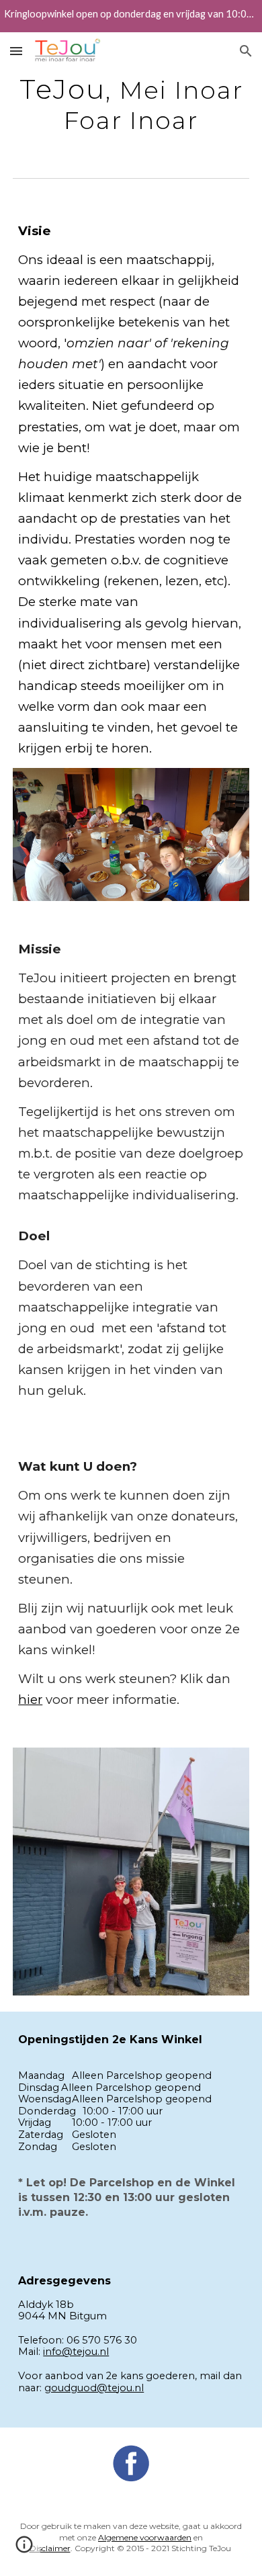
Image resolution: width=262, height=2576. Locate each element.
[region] (131, 16)
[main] (131, 104)
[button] (16, 51)
